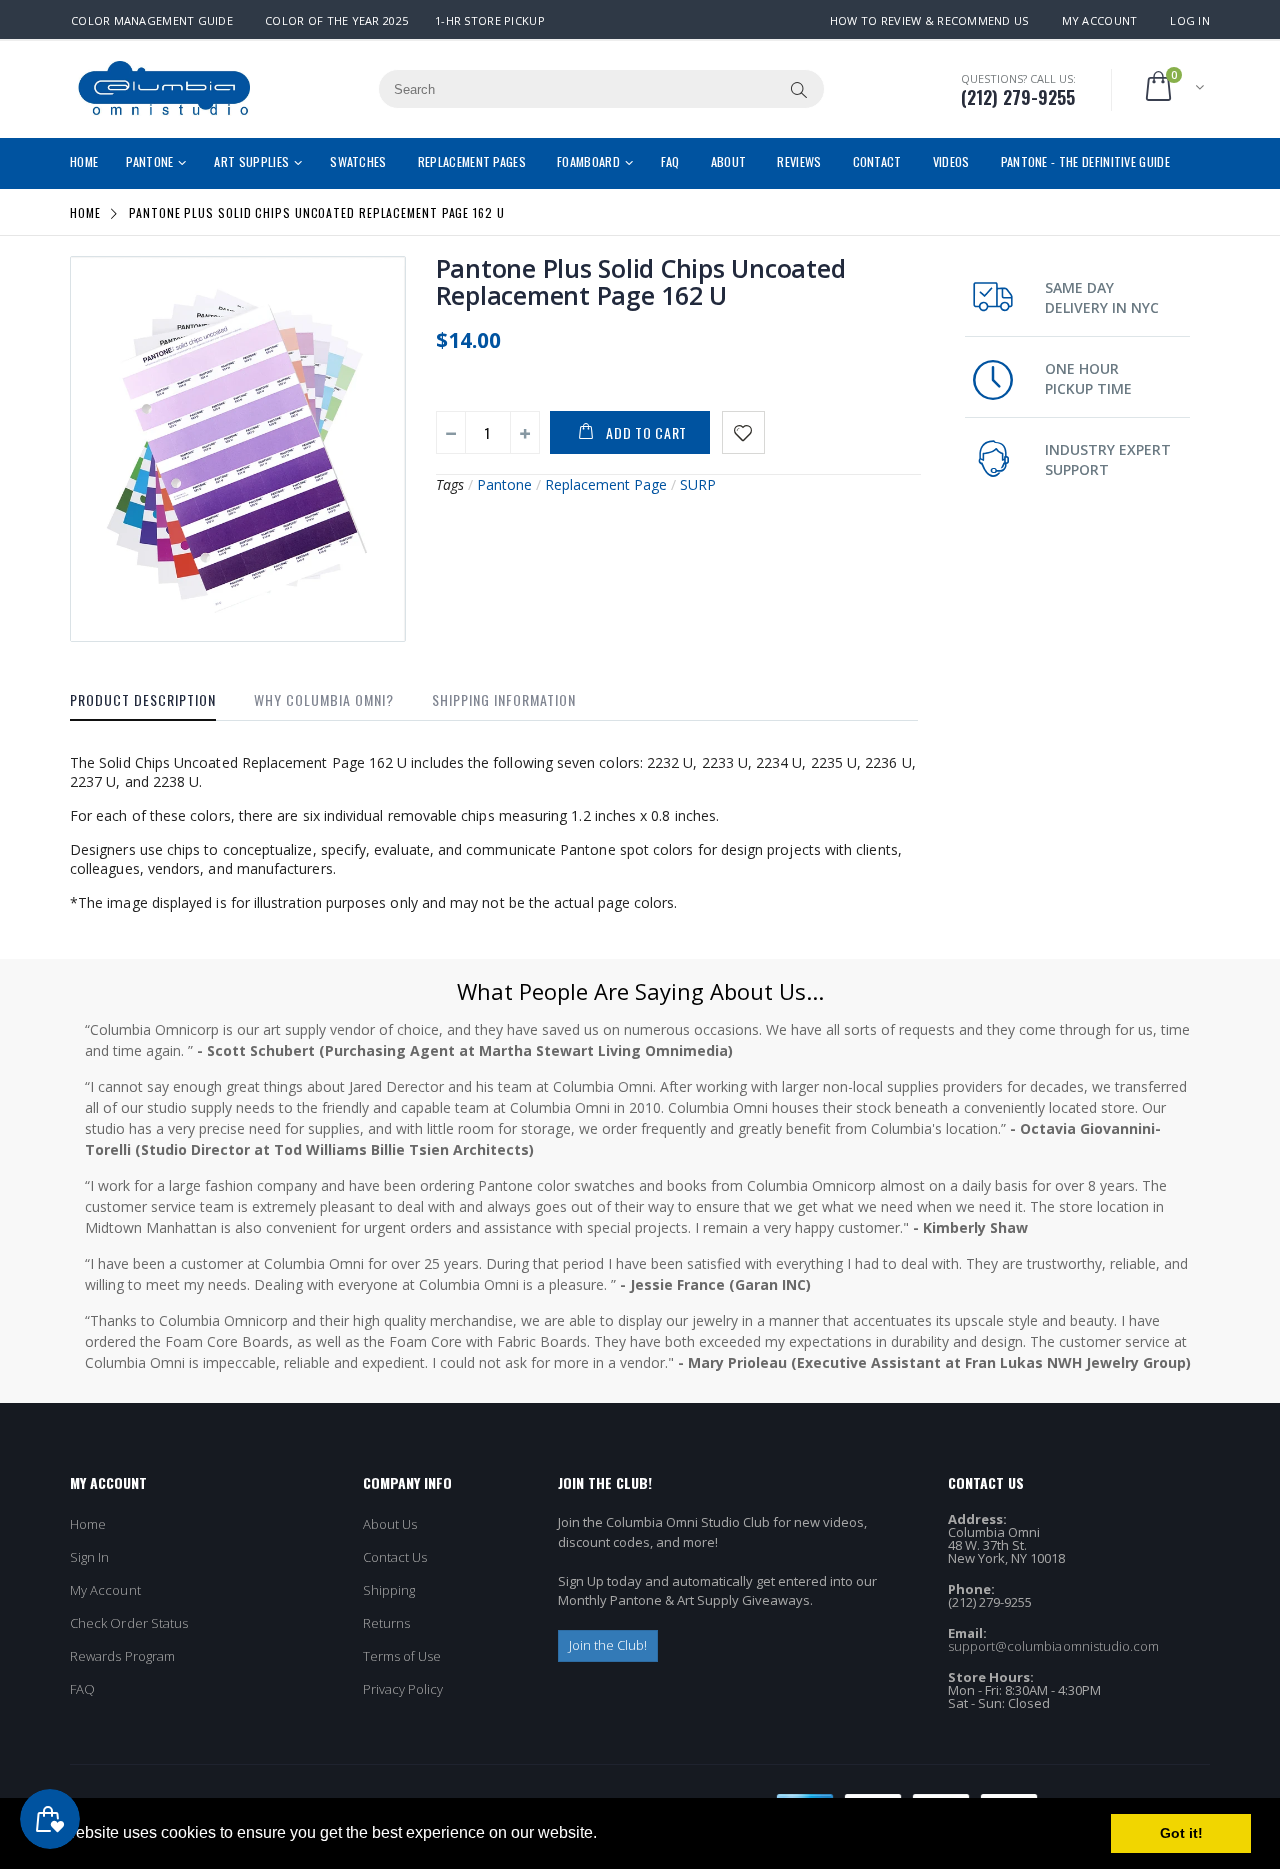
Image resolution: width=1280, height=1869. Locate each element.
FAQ (82, 1689)
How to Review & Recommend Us (929, 20)
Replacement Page (606, 484)
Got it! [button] (1181, 1833)
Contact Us (395, 1557)
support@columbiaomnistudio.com (1054, 1646)
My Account (1100, 20)
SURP (698, 484)
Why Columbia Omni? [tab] (324, 699)
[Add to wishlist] (743, 432)
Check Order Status (129, 1623)
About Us (390, 1524)
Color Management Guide (152, 20)
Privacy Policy (403, 1689)
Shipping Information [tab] (504, 699)
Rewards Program (122, 1656)
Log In (1190, 20)
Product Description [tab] (143, 699)
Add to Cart (646, 432)
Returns (386, 1623)
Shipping (389, 1590)
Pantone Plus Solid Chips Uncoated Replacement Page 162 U (641, 281)
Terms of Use (402, 1656)
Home (85, 212)
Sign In (89, 1557)
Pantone (504, 484)
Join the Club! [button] (608, 1645)
